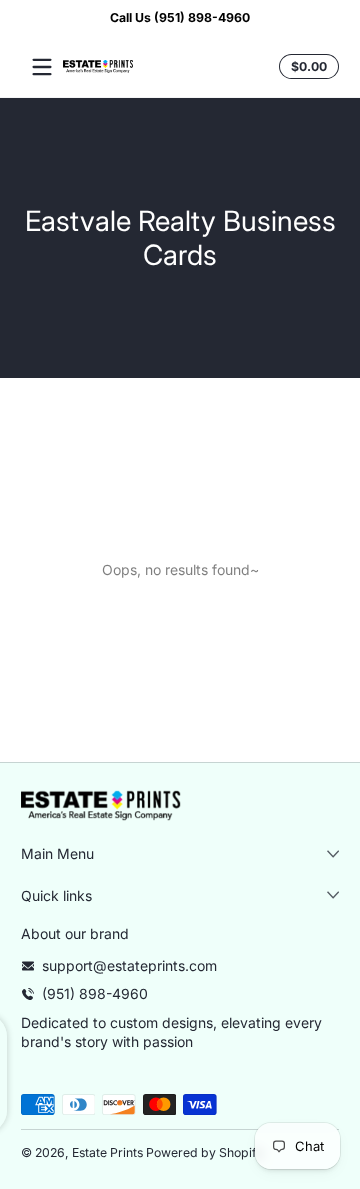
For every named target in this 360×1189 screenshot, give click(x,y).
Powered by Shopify (205, 1152)
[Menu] (42, 67)
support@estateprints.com (129, 965)
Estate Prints (107, 1152)
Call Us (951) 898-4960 (180, 17)
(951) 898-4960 (95, 993)
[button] (306, 67)
